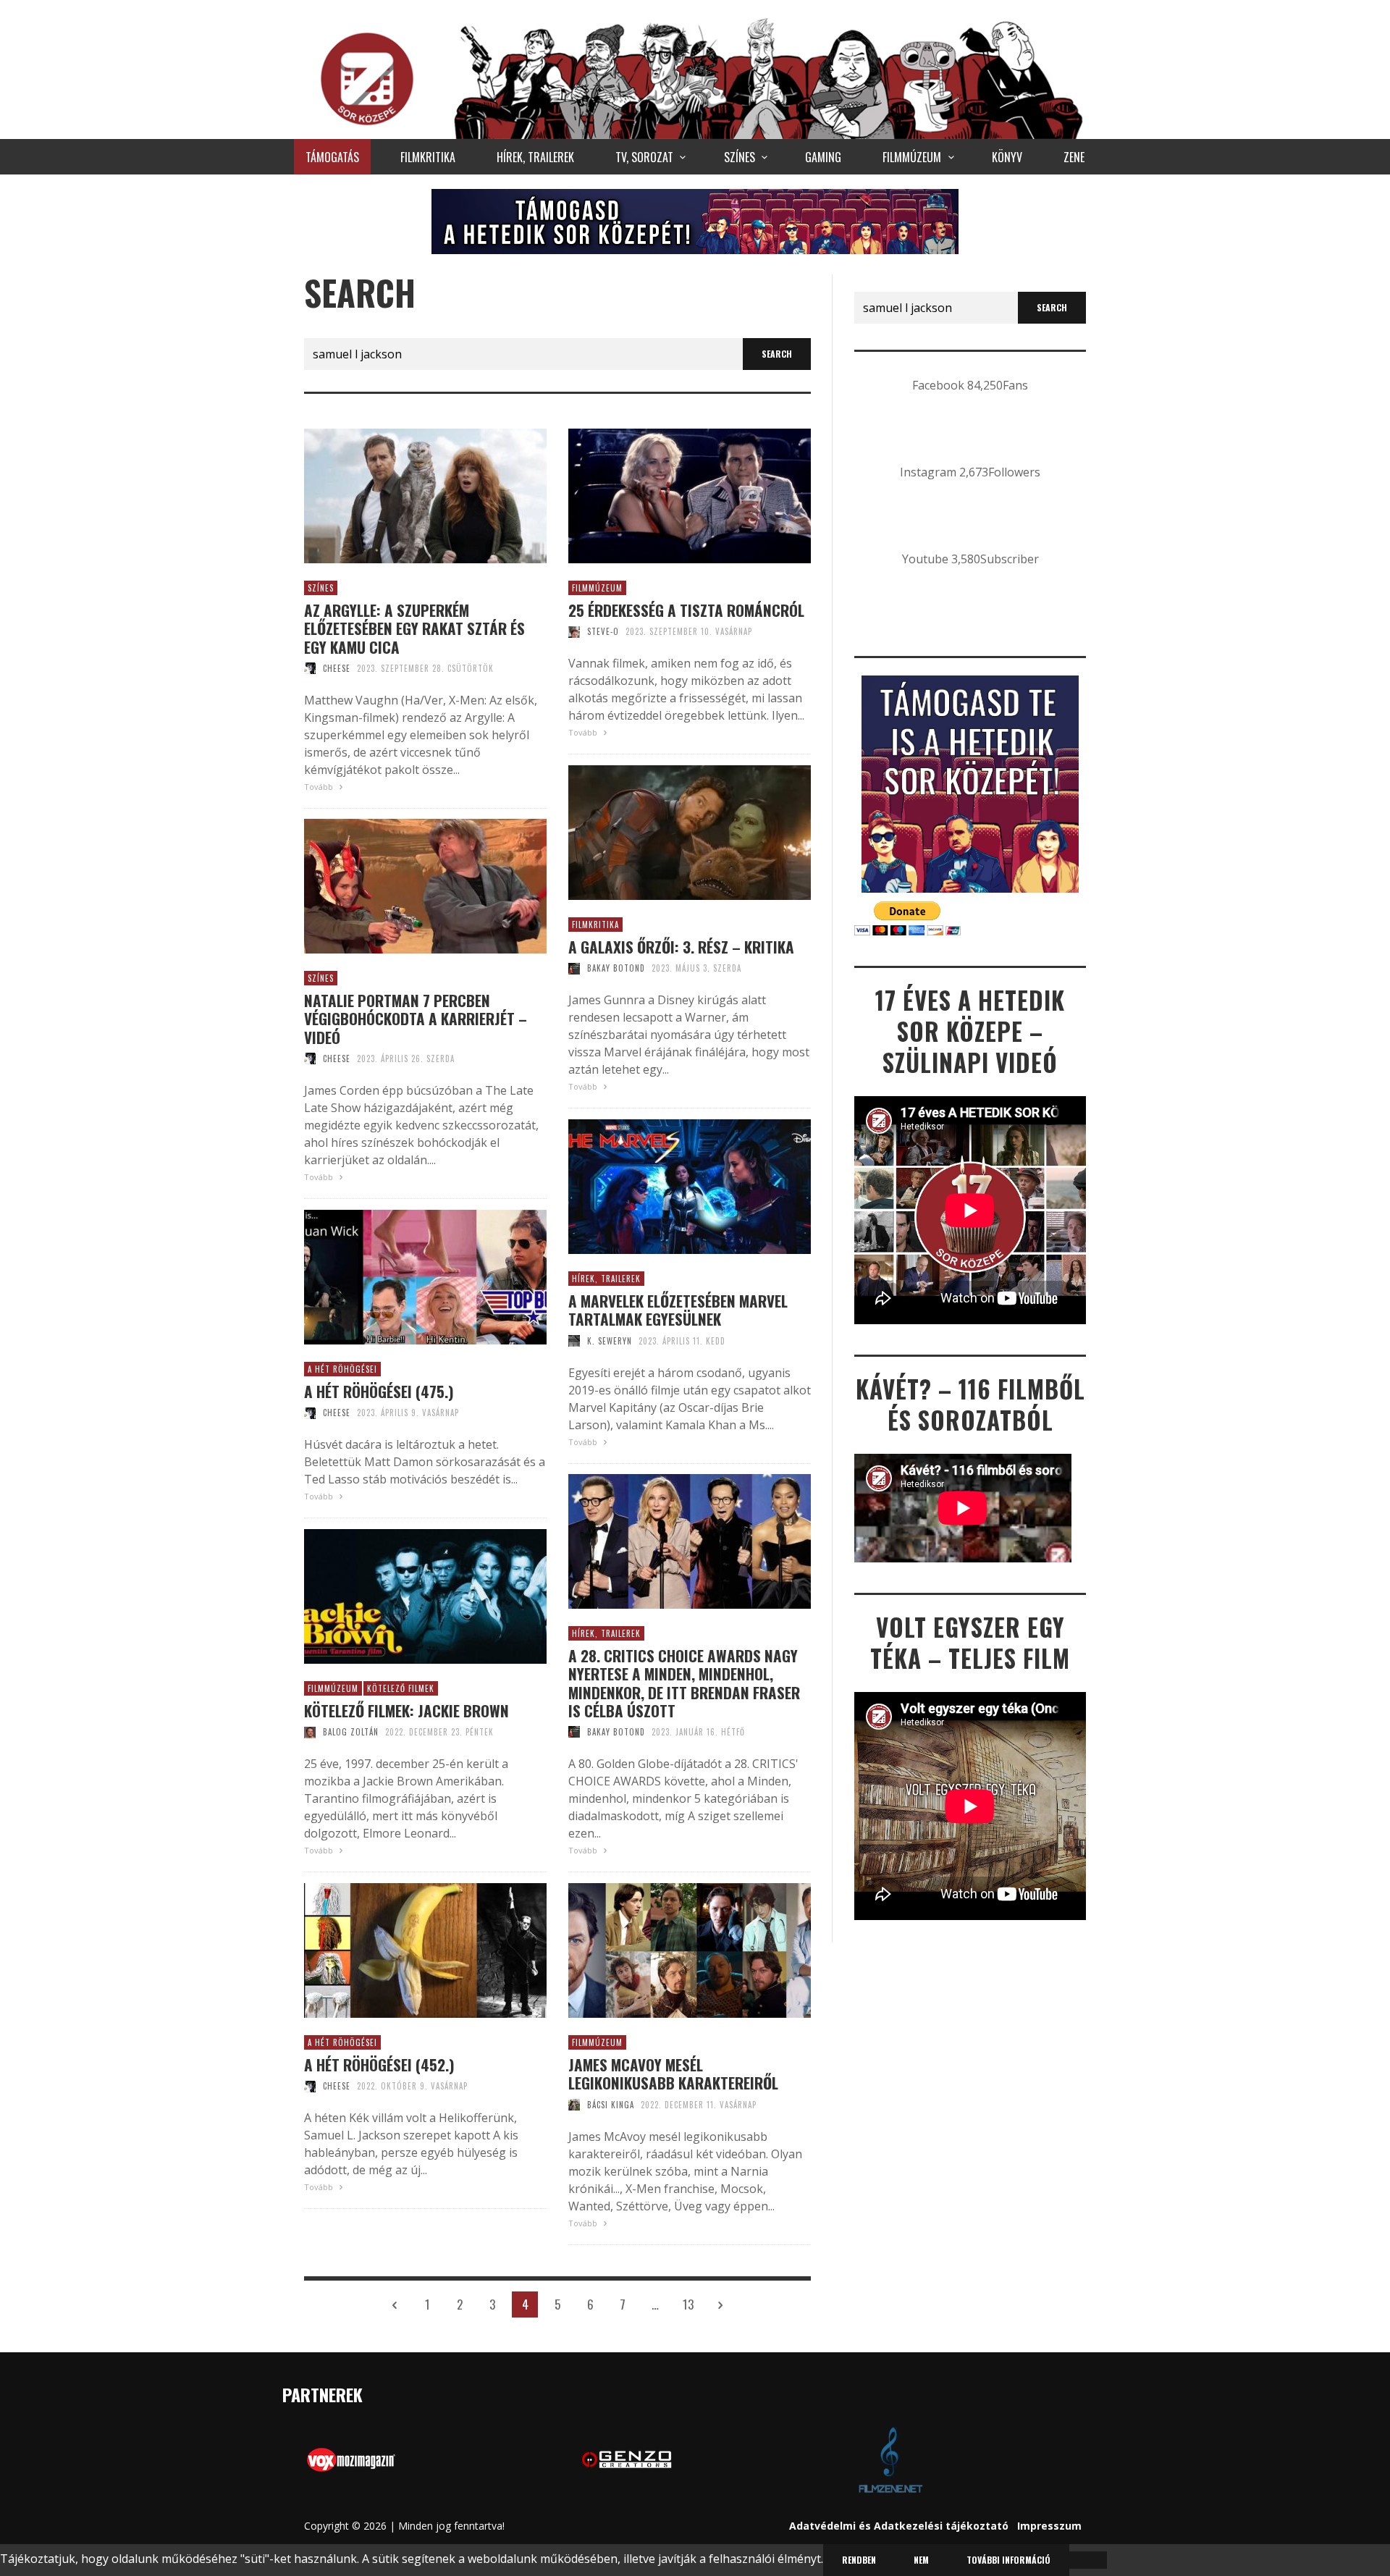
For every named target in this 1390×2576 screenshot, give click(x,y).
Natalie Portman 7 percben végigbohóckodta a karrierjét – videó (416, 1019)
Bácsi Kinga (611, 2105)
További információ (1008, 2560)
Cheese (337, 668)
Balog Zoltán (351, 1732)
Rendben (859, 2560)
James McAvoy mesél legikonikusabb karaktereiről (673, 2074)
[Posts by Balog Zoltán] (310, 1732)
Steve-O (603, 631)
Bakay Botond (616, 968)
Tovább (320, 787)
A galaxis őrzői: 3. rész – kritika (681, 947)
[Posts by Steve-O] (574, 631)
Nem (921, 2560)
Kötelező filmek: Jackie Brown (407, 1710)
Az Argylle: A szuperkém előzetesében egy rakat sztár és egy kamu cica (414, 628)
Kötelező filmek (401, 1688)
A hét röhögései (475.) (379, 1391)
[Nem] (1088, 2560)
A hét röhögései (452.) (379, 2064)
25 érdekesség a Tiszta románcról (686, 610)
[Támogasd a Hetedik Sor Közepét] (695, 221)
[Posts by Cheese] (310, 668)
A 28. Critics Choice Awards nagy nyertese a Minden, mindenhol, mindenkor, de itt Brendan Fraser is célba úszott (684, 1683)
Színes (321, 588)
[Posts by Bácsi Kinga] (574, 2105)
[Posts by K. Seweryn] (574, 1341)
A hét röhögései (342, 1369)
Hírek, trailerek (606, 1279)
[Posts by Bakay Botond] (574, 968)
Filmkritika (595, 925)
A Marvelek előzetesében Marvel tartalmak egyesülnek (678, 1310)
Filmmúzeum (597, 588)
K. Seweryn (610, 1341)
